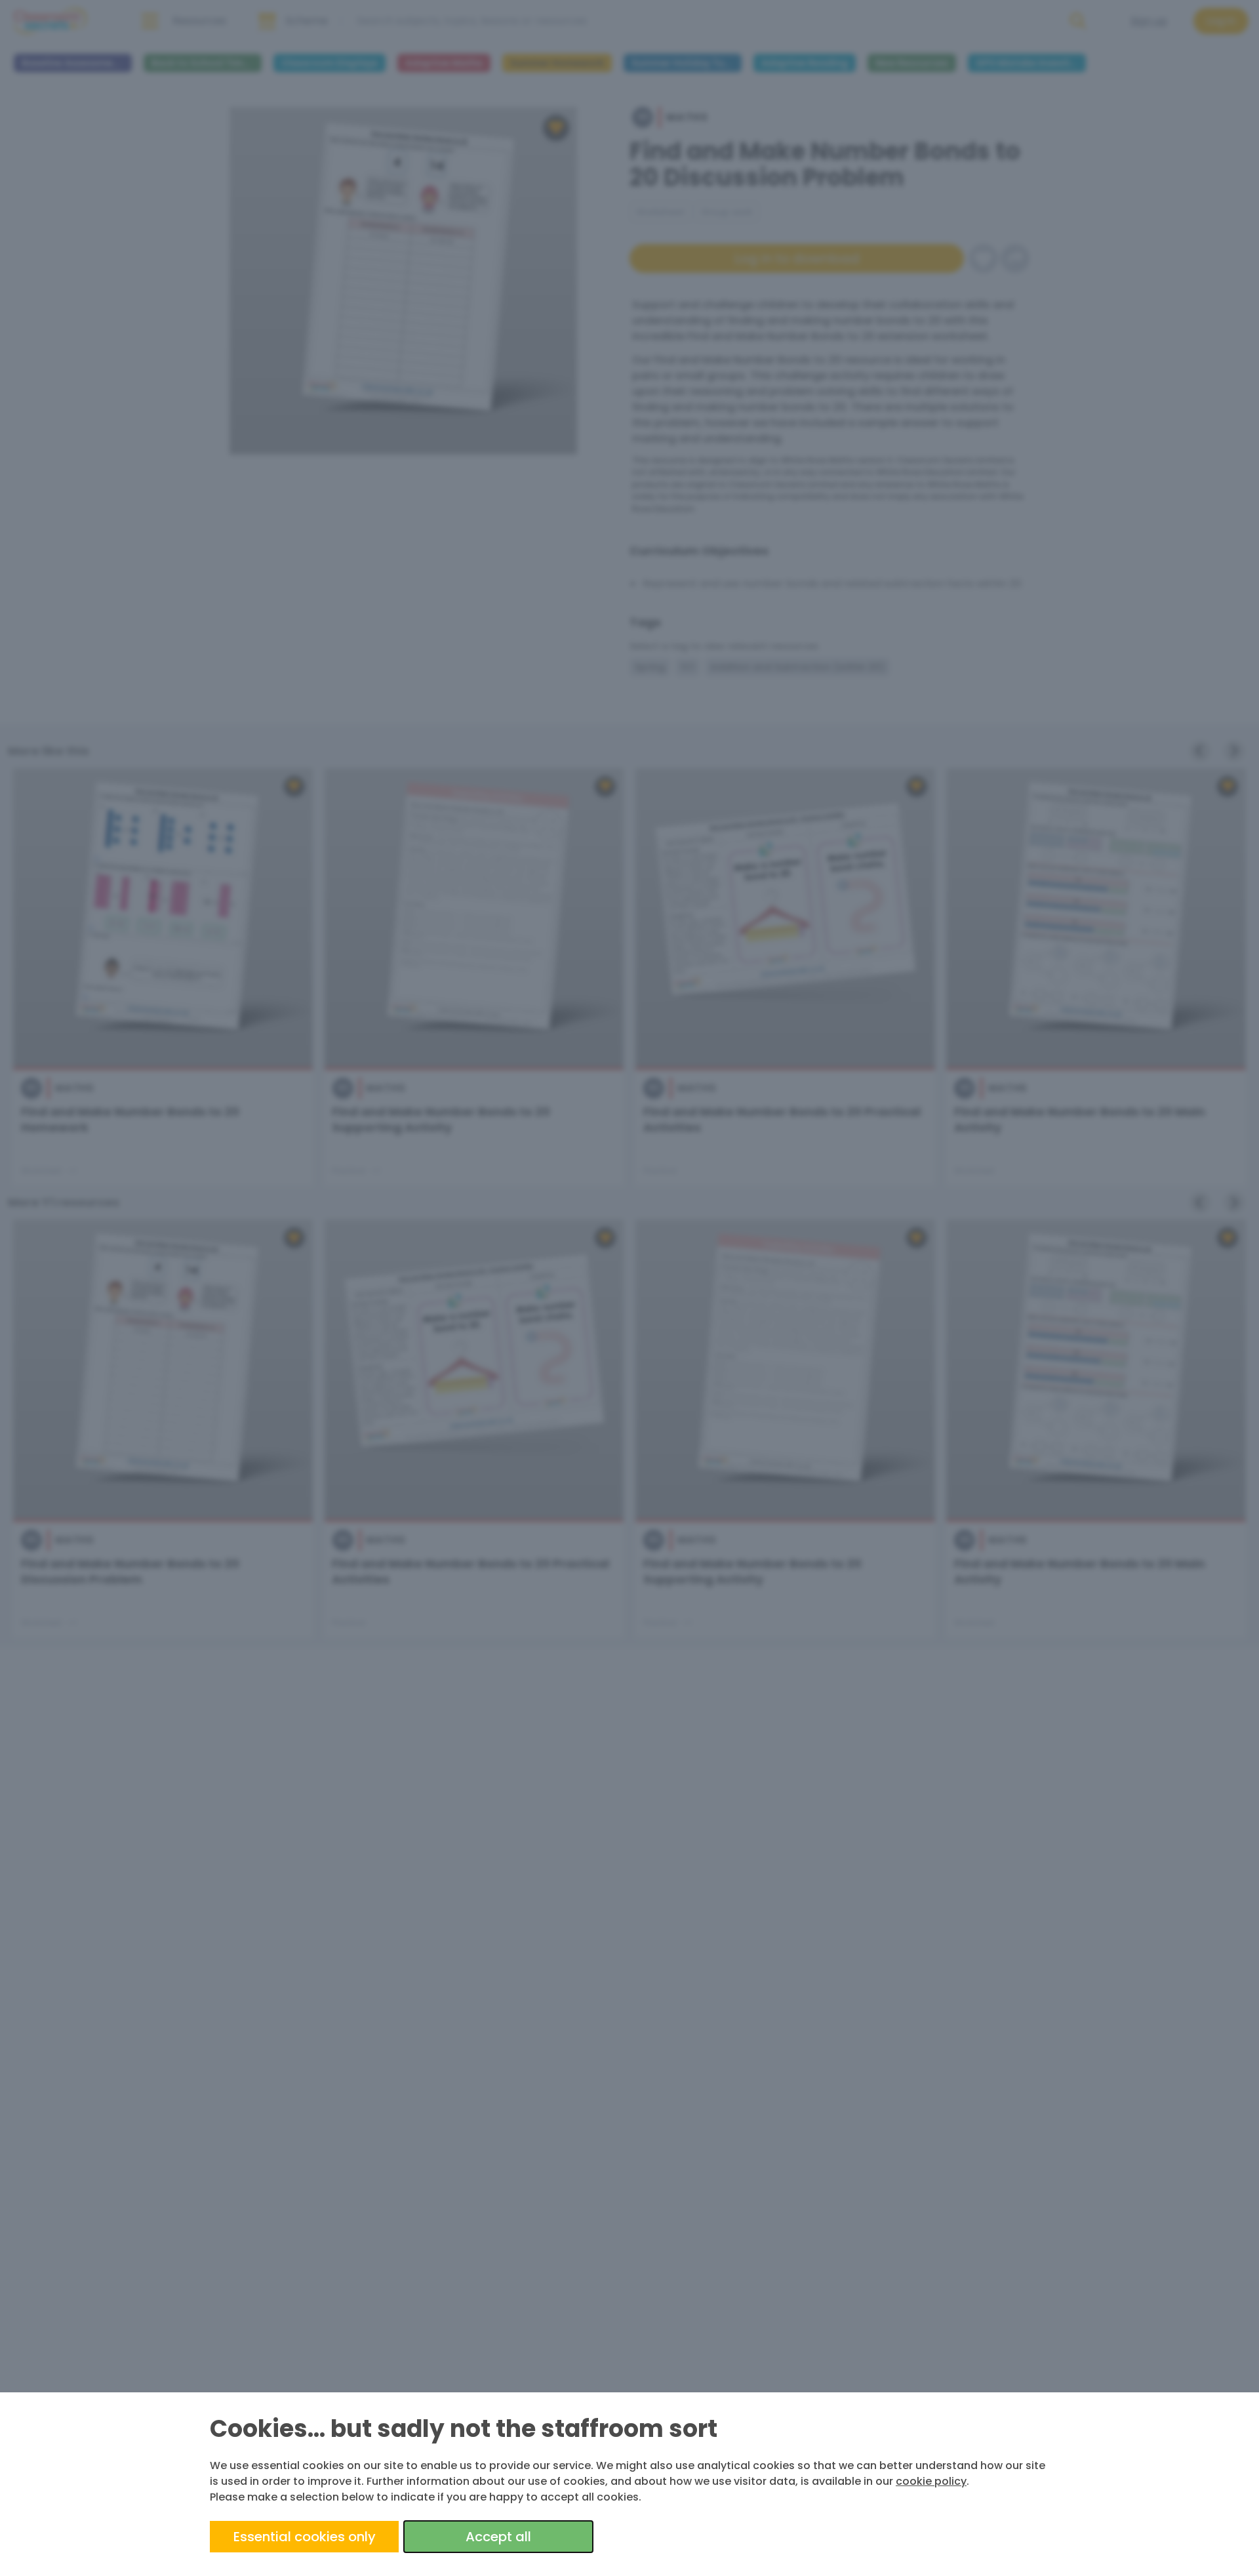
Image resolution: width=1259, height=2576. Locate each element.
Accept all (498, 2537)
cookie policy (931, 2481)
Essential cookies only (305, 2537)
